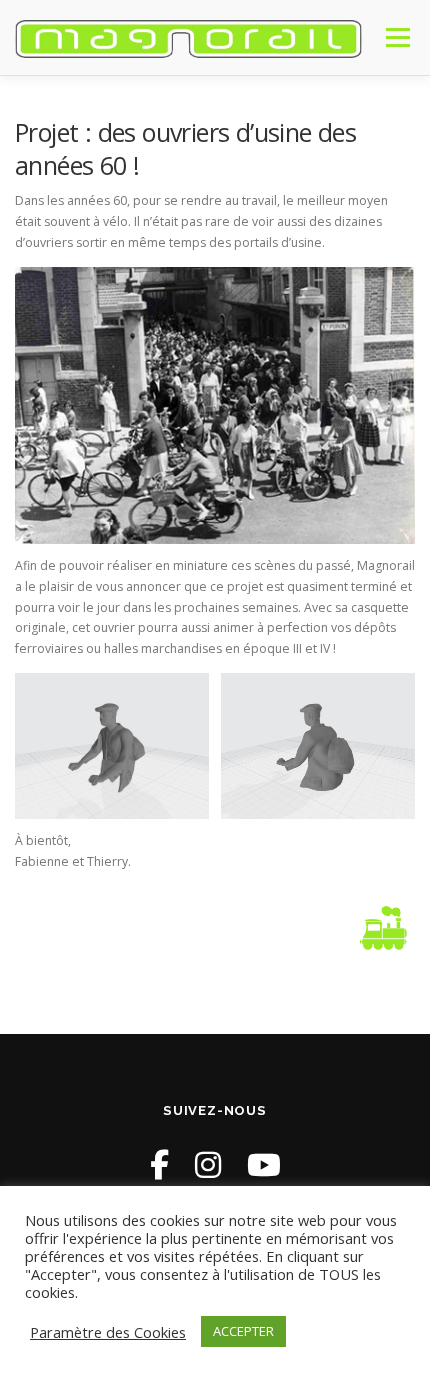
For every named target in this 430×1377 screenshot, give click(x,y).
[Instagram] (208, 1164)
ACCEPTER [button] (243, 1331)
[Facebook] (159, 1164)
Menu (396, 37)
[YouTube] (264, 1164)
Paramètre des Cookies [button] (108, 1332)
